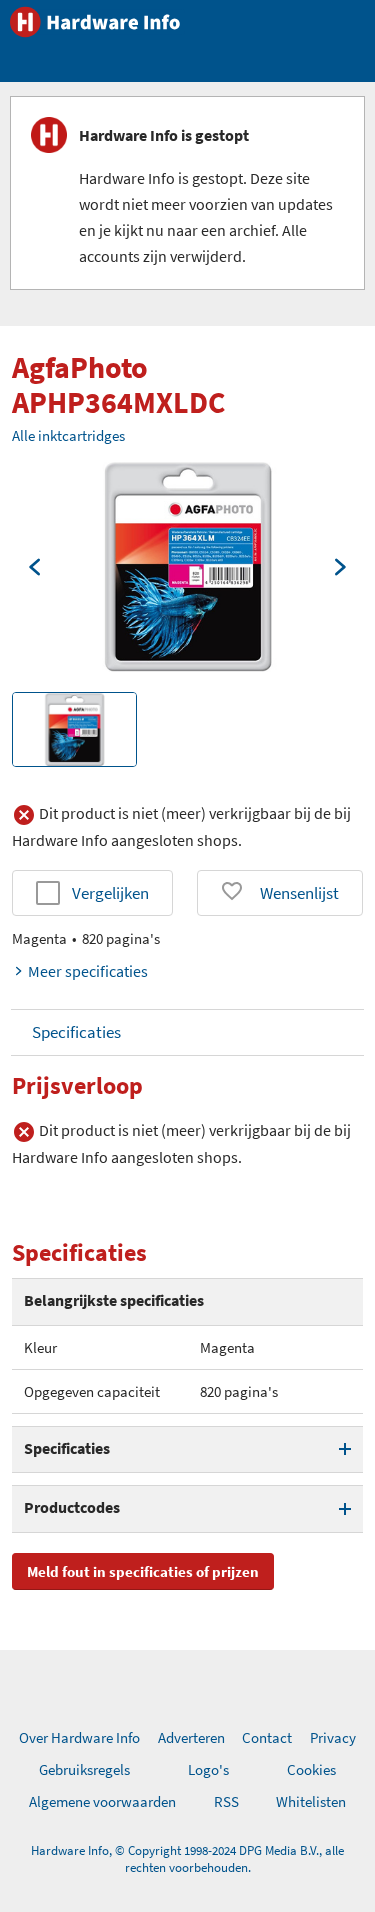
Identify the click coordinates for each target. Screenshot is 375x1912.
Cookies (311, 1769)
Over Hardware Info (79, 1737)
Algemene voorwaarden (102, 1801)
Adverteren (191, 1737)
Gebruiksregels (84, 1769)
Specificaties (76, 1032)
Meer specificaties (88, 971)
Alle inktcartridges (68, 435)
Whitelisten (311, 1801)
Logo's (208, 1769)
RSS (226, 1801)
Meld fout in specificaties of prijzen (143, 1571)
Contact (267, 1737)
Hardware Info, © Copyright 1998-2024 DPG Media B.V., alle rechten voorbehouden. (187, 1859)
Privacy (333, 1737)
